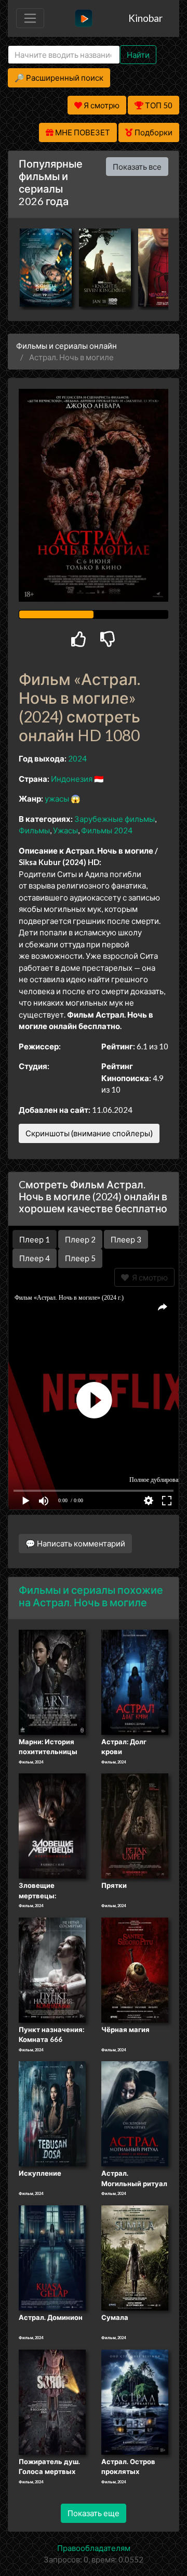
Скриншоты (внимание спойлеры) (89, 1133)
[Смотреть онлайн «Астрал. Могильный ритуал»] (135, 2113)
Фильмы (34, 830)
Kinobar (145, 18)
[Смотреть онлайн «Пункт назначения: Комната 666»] (52, 1969)
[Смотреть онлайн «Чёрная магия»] (135, 1969)
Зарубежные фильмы (115, 819)
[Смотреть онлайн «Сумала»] (135, 2257)
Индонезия (72, 779)
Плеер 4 (35, 1258)
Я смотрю (148, 1277)
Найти (138, 55)
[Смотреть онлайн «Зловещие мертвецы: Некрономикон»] (52, 1825)
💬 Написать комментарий (75, 1543)
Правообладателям (94, 2548)
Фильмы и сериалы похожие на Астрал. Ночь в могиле (91, 1596)
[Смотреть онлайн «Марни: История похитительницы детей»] (52, 1681)
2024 (77, 758)
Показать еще (94, 2513)
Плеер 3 (126, 1239)
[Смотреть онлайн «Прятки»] (135, 1825)
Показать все (137, 167)
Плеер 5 (80, 1258)
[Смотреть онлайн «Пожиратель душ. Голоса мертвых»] (52, 2401)
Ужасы (65, 830)
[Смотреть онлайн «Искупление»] (52, 2113)
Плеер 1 (35, 1239)
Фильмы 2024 (107, 830)
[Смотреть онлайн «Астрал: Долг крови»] (135, 1681)
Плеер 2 (80, 1239)
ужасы (57, 798)
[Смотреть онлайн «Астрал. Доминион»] (52, 2257)
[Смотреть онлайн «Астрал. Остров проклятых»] (135, 2401)
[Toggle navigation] (30, 18)
